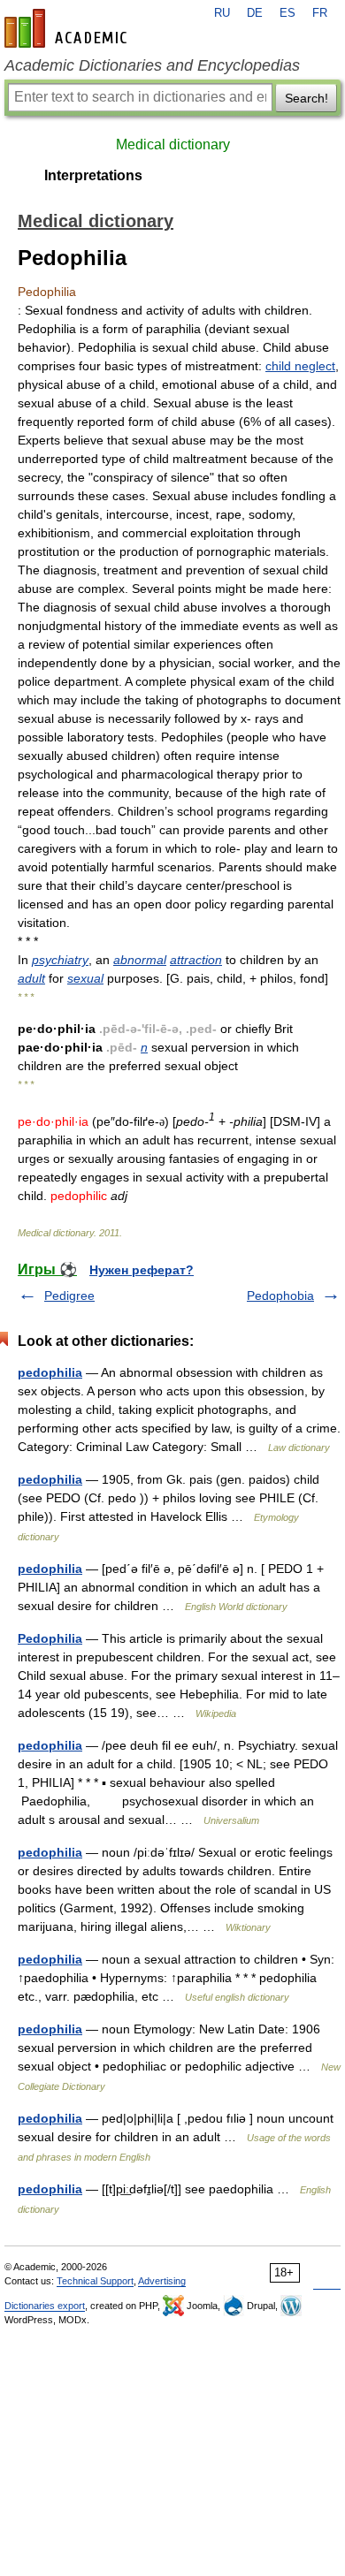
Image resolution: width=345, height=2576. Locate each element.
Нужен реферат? (142, 1270)
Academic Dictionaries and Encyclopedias (152, 65)
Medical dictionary (173, 144)
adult (31, 978)
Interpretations (93, 175)
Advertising (162, 2281)
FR (320, 13)
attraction (196, 960)
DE (255, 13)
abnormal (140, 960)
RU (222, 13)
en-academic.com (68, 28)
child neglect (300, 366)
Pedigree (69, 1296)
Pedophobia (280, 1296)
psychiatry (60, 960)
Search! (307, 98)
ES (287, 13)
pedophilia (50, 1372)
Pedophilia (50, 1638)
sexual (85, 978)
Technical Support (95, 2281)
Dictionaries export (45, 2306)
